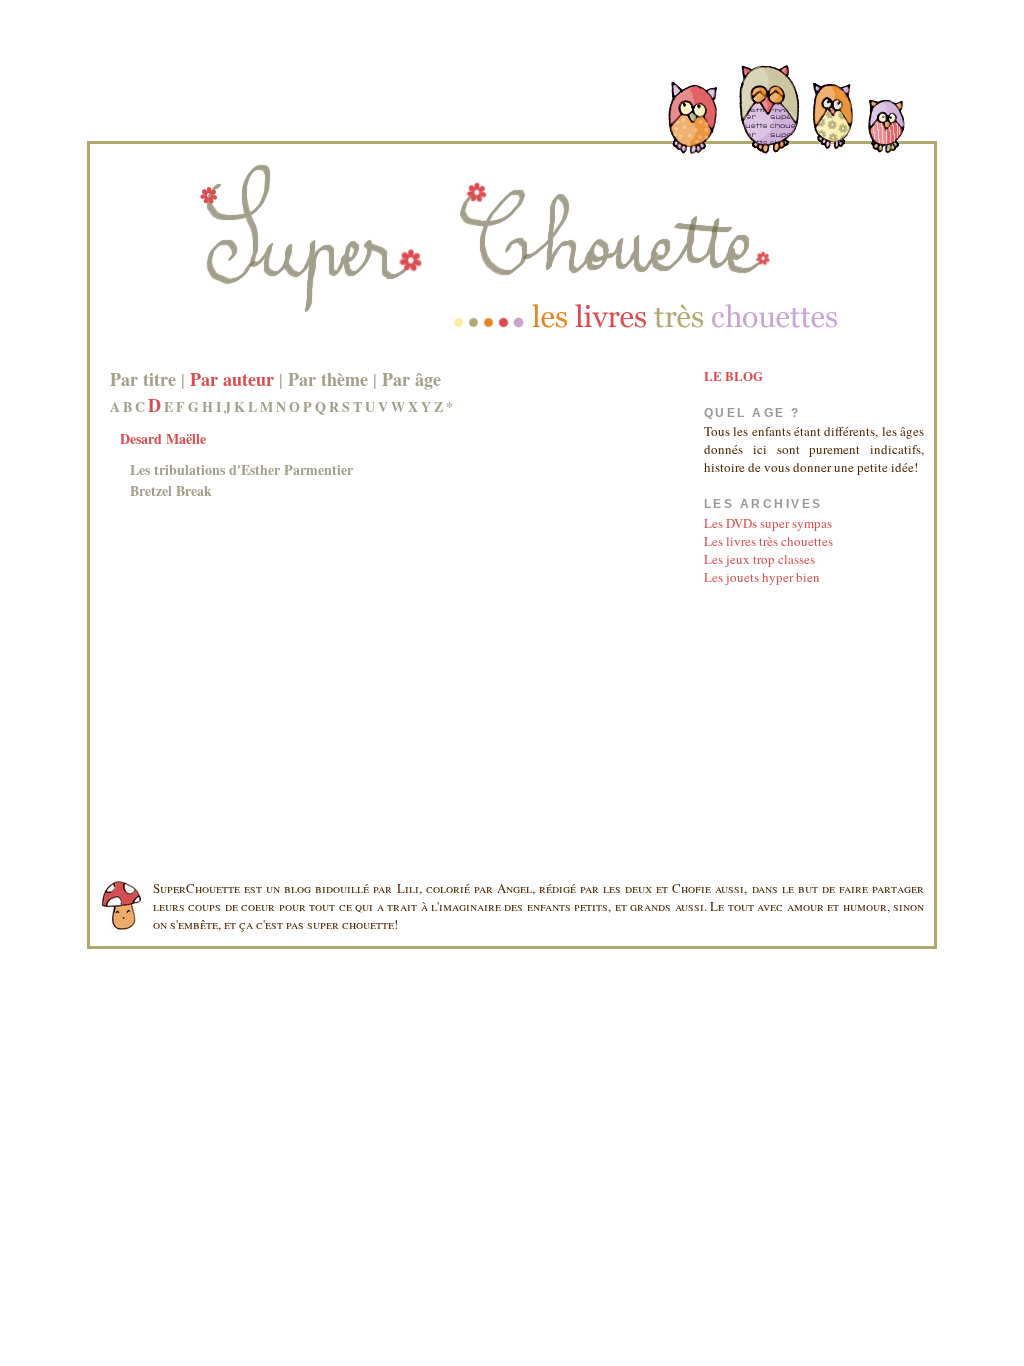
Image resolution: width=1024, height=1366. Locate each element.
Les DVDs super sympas (768, 523)
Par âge (411, 379)
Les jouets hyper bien (762, 577)
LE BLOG (733, 375)
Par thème (328, 379)
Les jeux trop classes (759, 559)
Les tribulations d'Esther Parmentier (241, 469)
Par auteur (232, 379)
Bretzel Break (171, 490)
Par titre (143, 379)
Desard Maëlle (163, 438)
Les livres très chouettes (768, 541)
